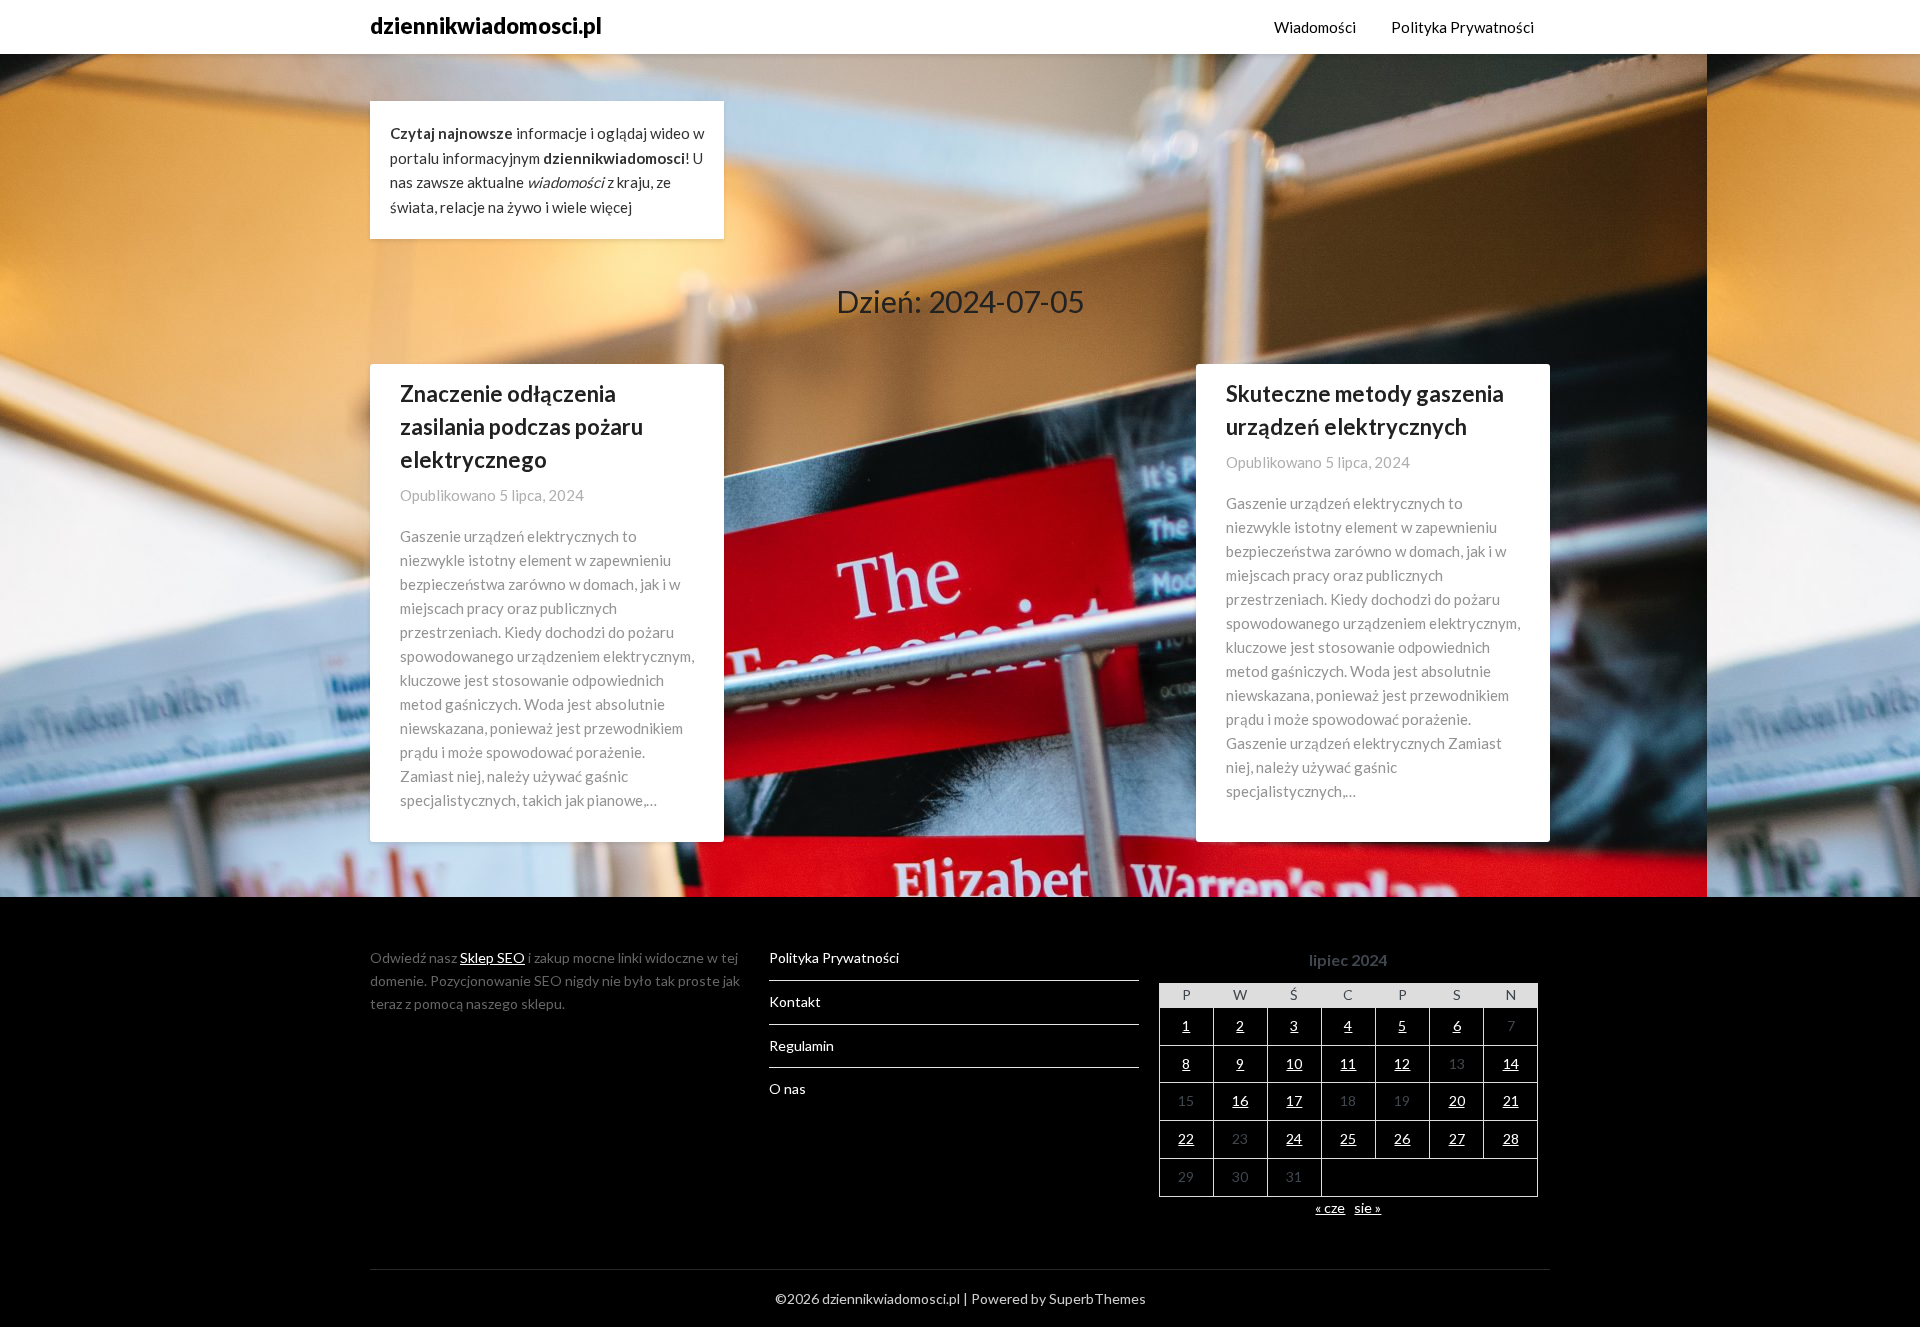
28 (1511, 1138)
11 (1348, 1063)
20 (1457, 1100)
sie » (1367, 1207)
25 (1348, 1138)
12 (1402, 1063)
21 (1511, 1100)
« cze (1330, 1207)
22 (1186, 1138)
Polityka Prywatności (1462, 27)
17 (1294, 1100)
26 (1402, 1138)
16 (1240, 1100)
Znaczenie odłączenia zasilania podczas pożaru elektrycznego (521, 426)
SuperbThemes (1097, 1298)
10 (1294, 1063)
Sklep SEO (492, 957)
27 (1457, 1138)
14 (1511, 1063)
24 (1294, 1138)
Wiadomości (1315, 27)
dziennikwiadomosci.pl (486, 25)
